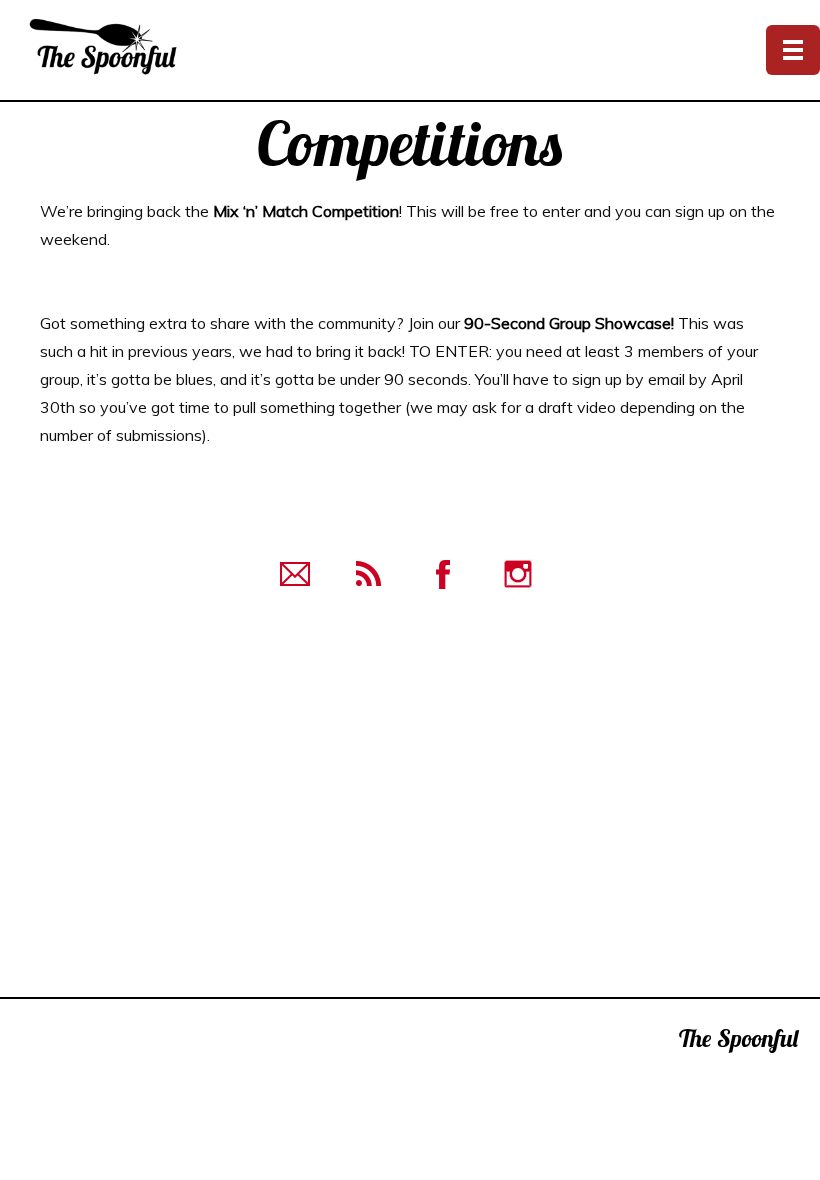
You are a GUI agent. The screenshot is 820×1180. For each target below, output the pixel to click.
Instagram (518, 574)
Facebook (444, 574)
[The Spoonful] (131, 45)
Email (296, 574)
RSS (370, 574)
